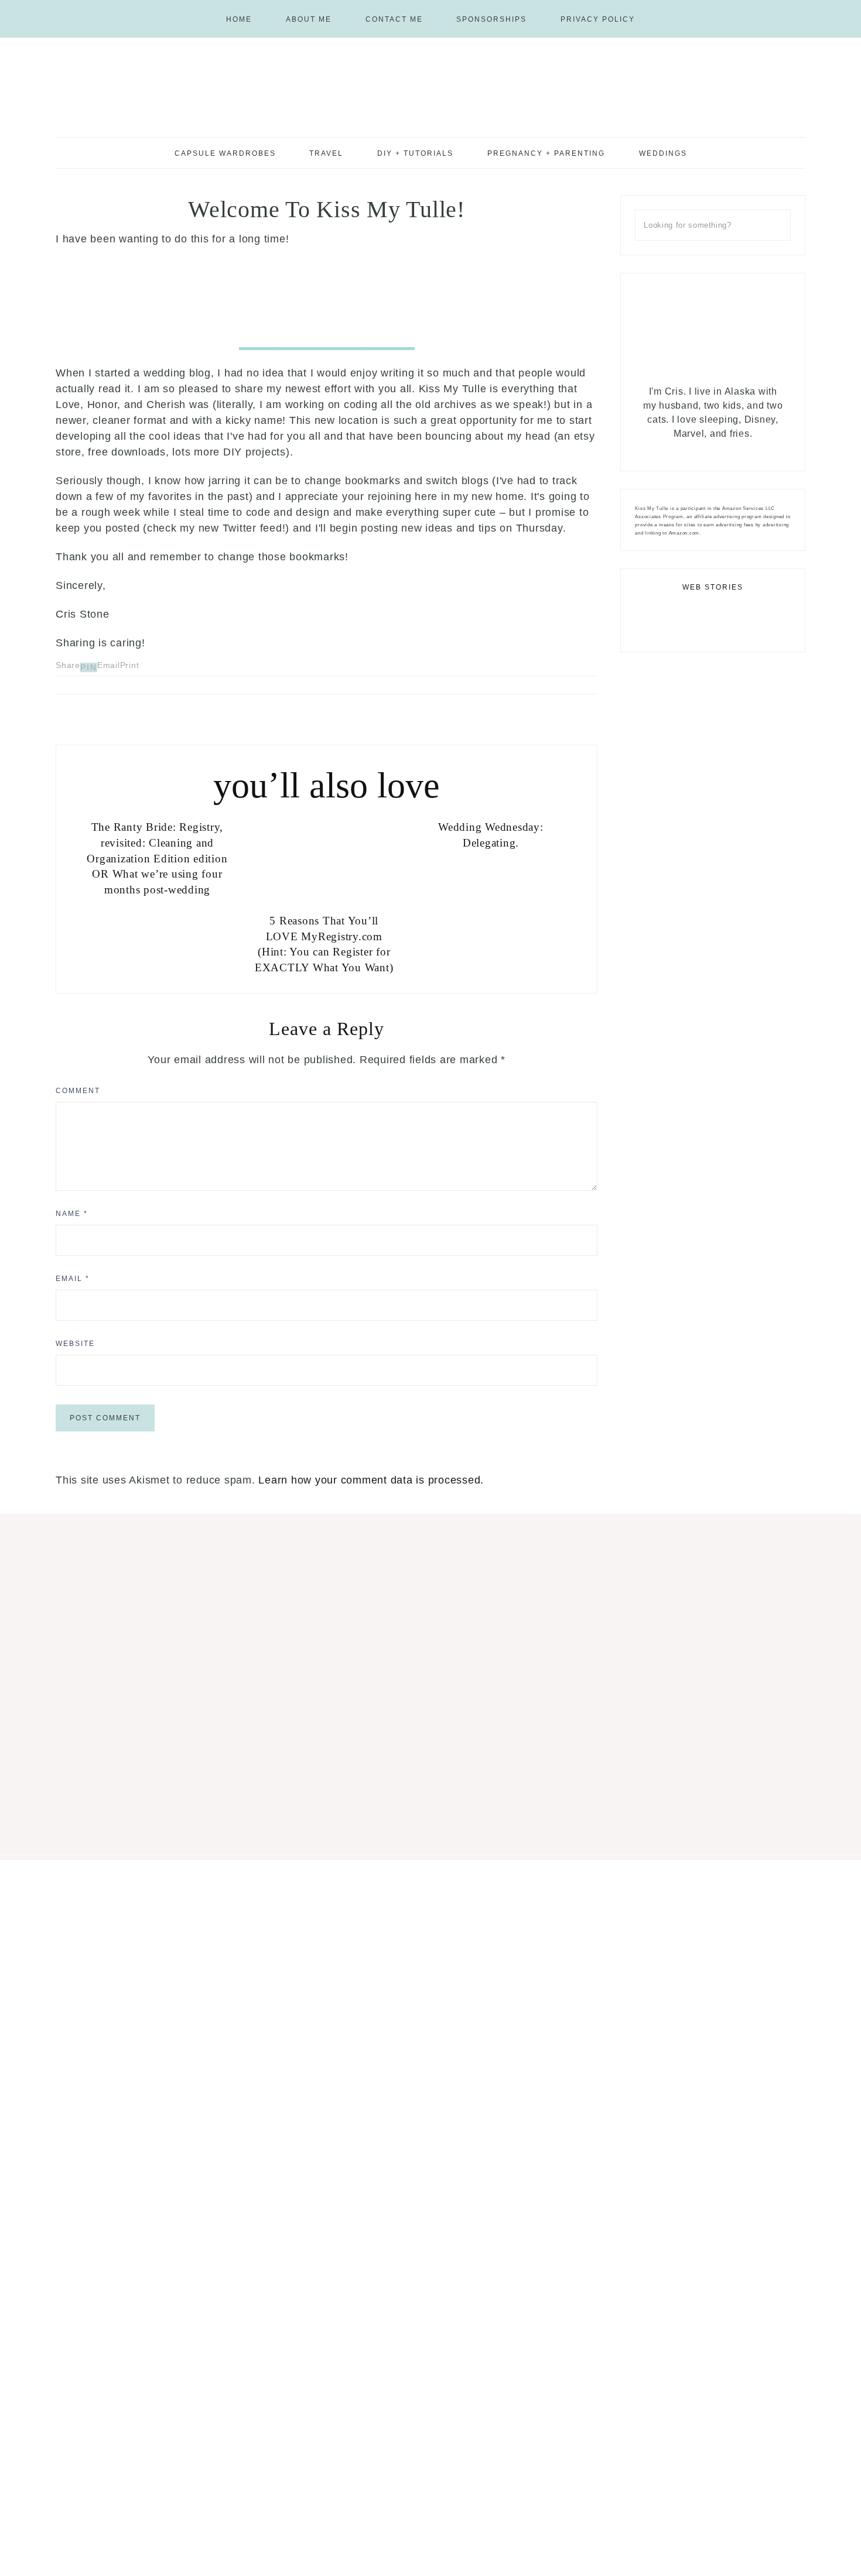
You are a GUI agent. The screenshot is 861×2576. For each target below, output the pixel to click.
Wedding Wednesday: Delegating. (491, 835)
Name (72, 1214)
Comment (78, 1091)
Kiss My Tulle (430, 86)
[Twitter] (715, 448)
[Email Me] (827, 6)
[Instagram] (808, 6)
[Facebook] (818, 6)
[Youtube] (822, 6)
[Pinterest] (813, 6)
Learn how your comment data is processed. (371, 1480)
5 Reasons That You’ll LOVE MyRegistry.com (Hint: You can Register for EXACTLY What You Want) (324, 944)
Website (75, 1344)
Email (73, 1279)
